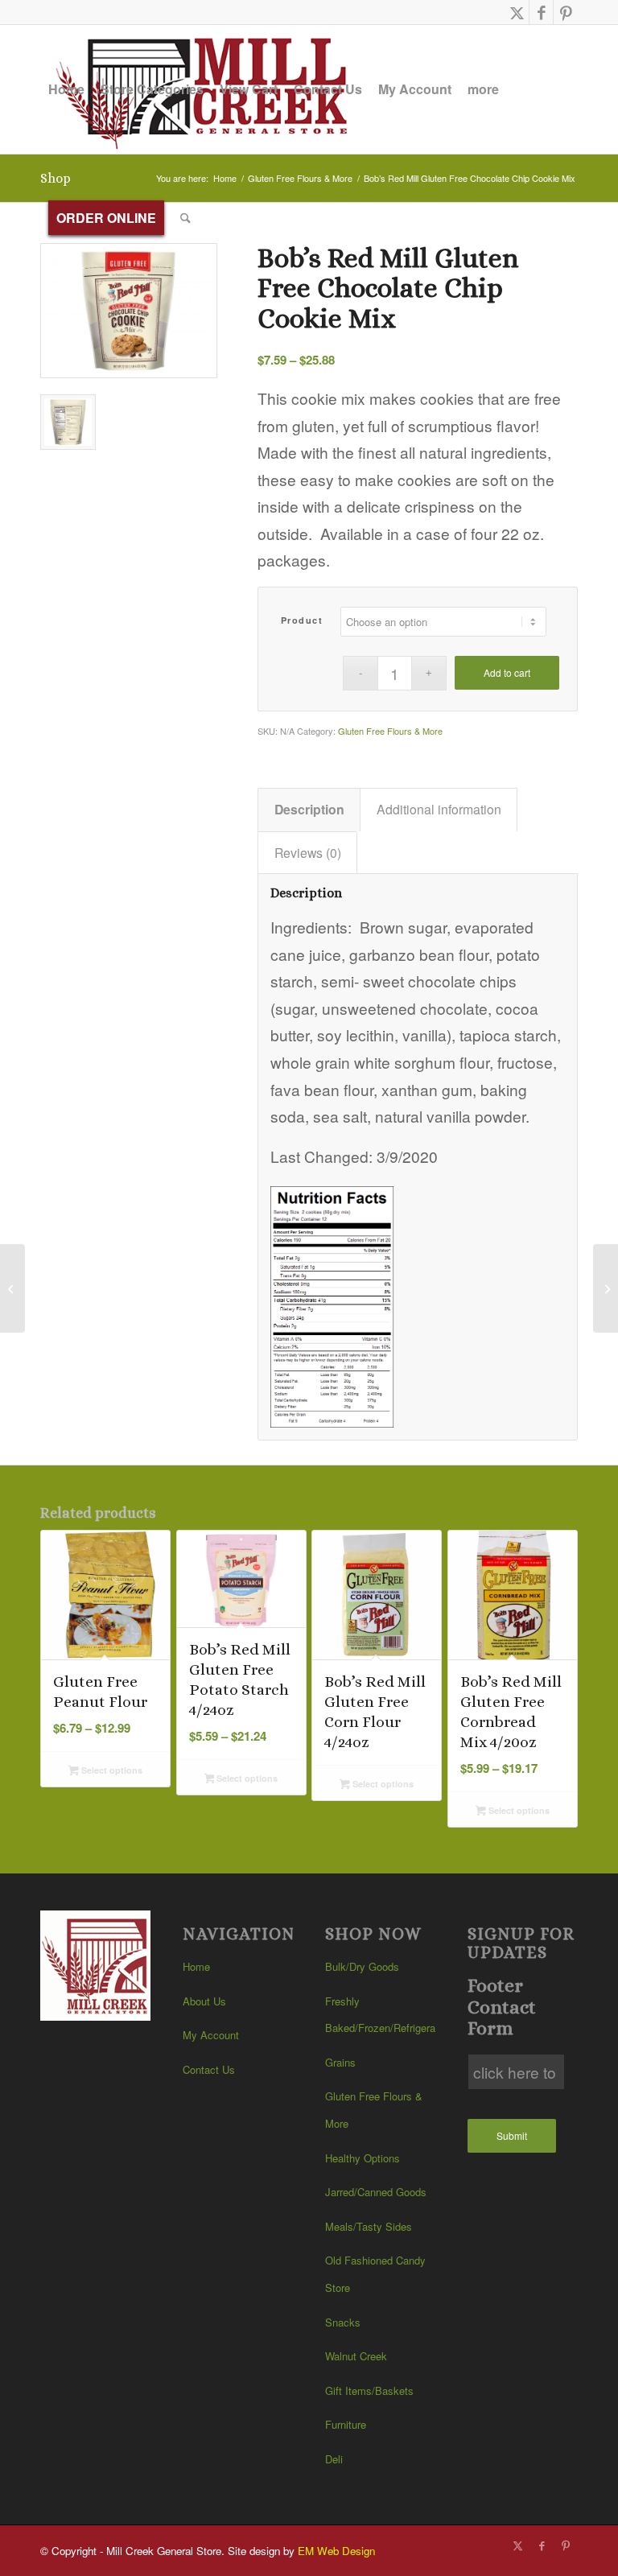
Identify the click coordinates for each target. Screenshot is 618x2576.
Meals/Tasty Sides (369, 2226)
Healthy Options (363, 2158)
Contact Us (209, 2069)
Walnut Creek (356, 2356)
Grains (340, 2062)
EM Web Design (336, 2551)
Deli (334, 2459)
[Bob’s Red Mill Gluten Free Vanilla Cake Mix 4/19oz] (12, 1288)
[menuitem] (66, 89)
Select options (111, 1770)
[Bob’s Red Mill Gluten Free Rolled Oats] (606, 1288)
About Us (204, 2001)
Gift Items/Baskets (369, 2391)
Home (196, 1966)
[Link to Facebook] (541, 12)
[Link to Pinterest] (566, 12)
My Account (211, 2035)
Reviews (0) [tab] (308, 853)
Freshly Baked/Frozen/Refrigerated (380, 2015)
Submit (512, 2135)
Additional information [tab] (439, 809)
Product (302, 620)
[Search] (185, 218)
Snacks (343, 2322)
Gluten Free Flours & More (390, 731)
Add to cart (507, 672)
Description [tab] (309, 809)
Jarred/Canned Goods (376, 2192)
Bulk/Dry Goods (362, 1966)
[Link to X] (517, 12)
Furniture (346, 2424)
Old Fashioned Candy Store (375, 2274)
